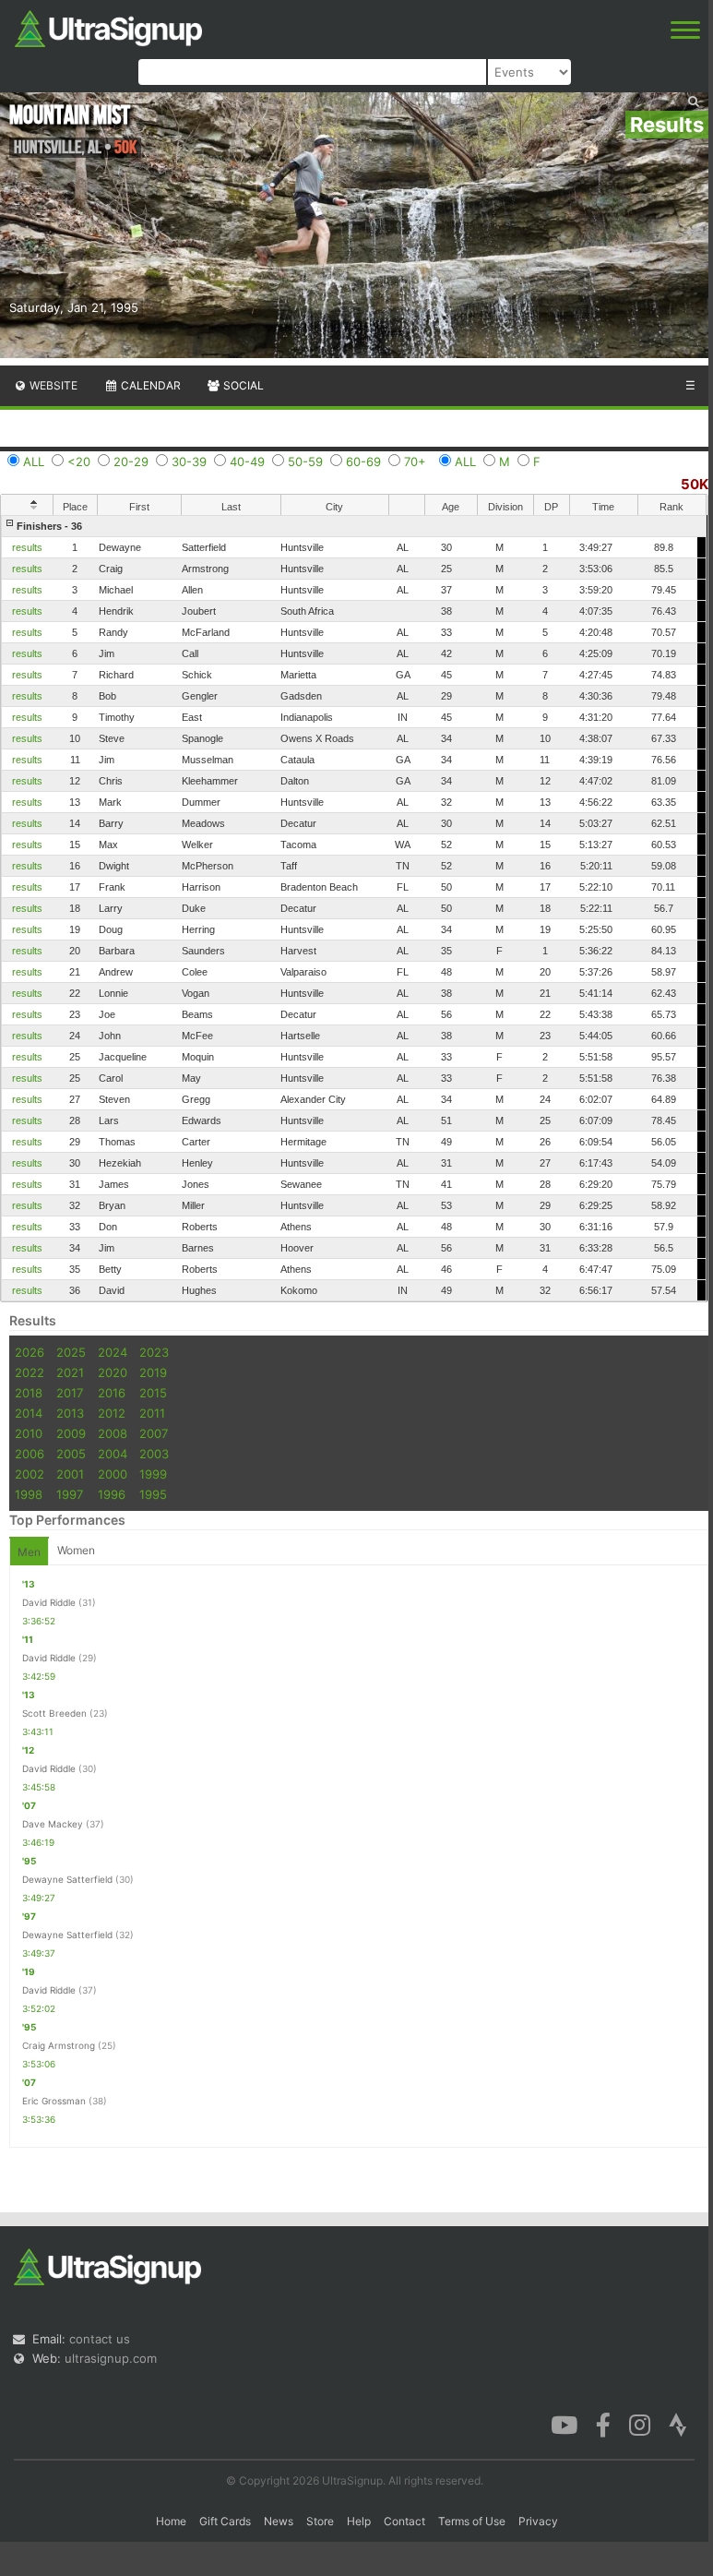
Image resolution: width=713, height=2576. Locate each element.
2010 (29, 1433)
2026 (30, 1352)
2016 (112, 1393)
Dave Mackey (53, 1824)
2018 (29, 1393)
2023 (154, 1352)
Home (171, 2521)
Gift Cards (225, 2521)
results (27, 547)
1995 (153, 1494)
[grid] (354, 908)
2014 (29, 1413)
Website (52, 385)
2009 (71, 1433)
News (279, 2521)
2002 (30, 1474)
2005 (71, 1454)
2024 (113, 1352)
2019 (153, 1372)
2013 (70, 1413)
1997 (70, 1494)
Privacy (538, 2521)
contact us (100, 2339)
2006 (30, 1454)
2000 (113, 1474)
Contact (404, 2521)
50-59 (305, 461)
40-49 (247, 461)
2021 (70, 1372)
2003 (154, 1454)
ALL (34, 461)
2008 (113, 1433)
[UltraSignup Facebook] (603, 2424)
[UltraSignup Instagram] (640, 2424)
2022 (30, 1372)
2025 (71, 1352)
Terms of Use (472, 2521)
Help (359, 2521)
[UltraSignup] (108, 27)
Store (320, 2521)
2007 (154, 1433)
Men (29, 1552)
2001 (70, 1474)
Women (76, 1550)
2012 (112, 1413)
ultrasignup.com (111, 2358)
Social (242, 385)
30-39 (189, 461)
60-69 (363, 461)
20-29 (131, 461)
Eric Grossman (54, 2101)
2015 (153, 1393)
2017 (70, 1393)
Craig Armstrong (59, 2045)
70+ (415, 461)
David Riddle (49, 1602)
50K (695, 484)
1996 (112, 1494)
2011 (152, 1413)
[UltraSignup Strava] (678, 2424)
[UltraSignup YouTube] (564, 2424)
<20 (79, 461)
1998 (29, 1494)
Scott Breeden (54, 1713)
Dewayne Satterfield (67, 1879)
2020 (113, 1372)
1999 (153, 1474)
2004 (113, 1454)
